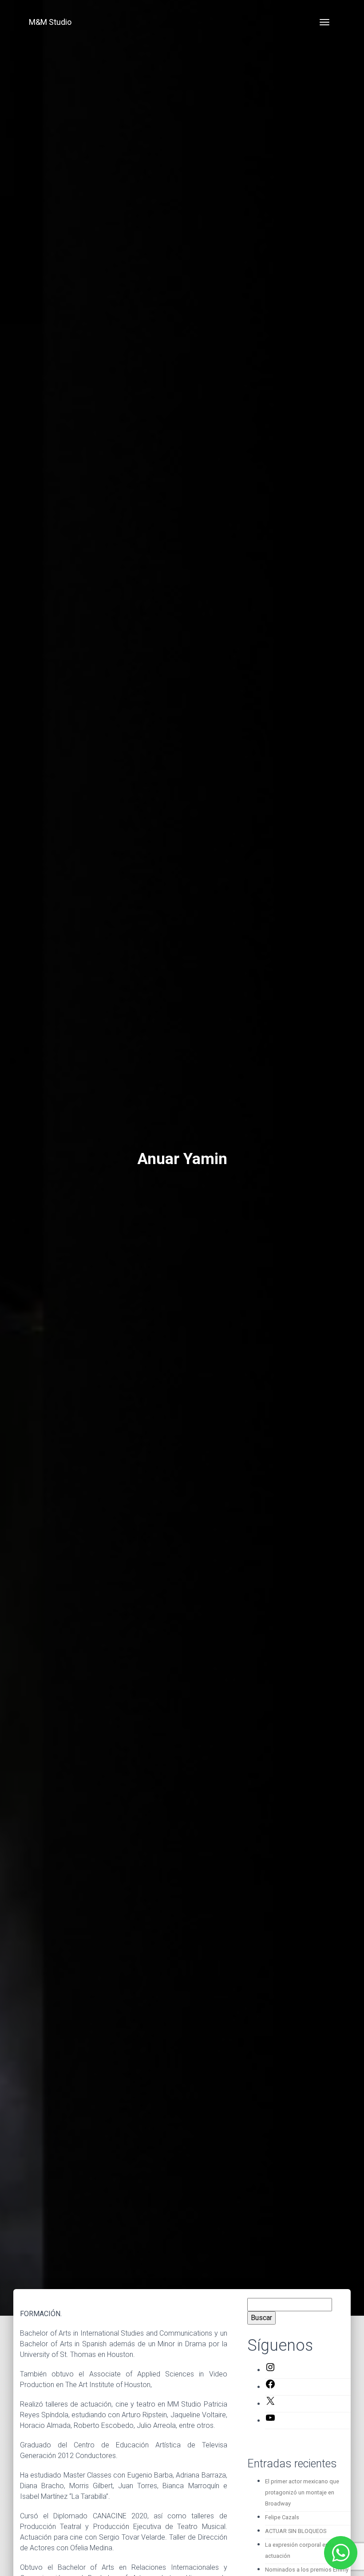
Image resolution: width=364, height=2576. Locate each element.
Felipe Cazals (282, 2517)
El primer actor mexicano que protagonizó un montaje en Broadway (302, 2492)
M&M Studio (50, 22)
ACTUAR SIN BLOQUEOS (296, 2531)
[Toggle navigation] (324, 22)
